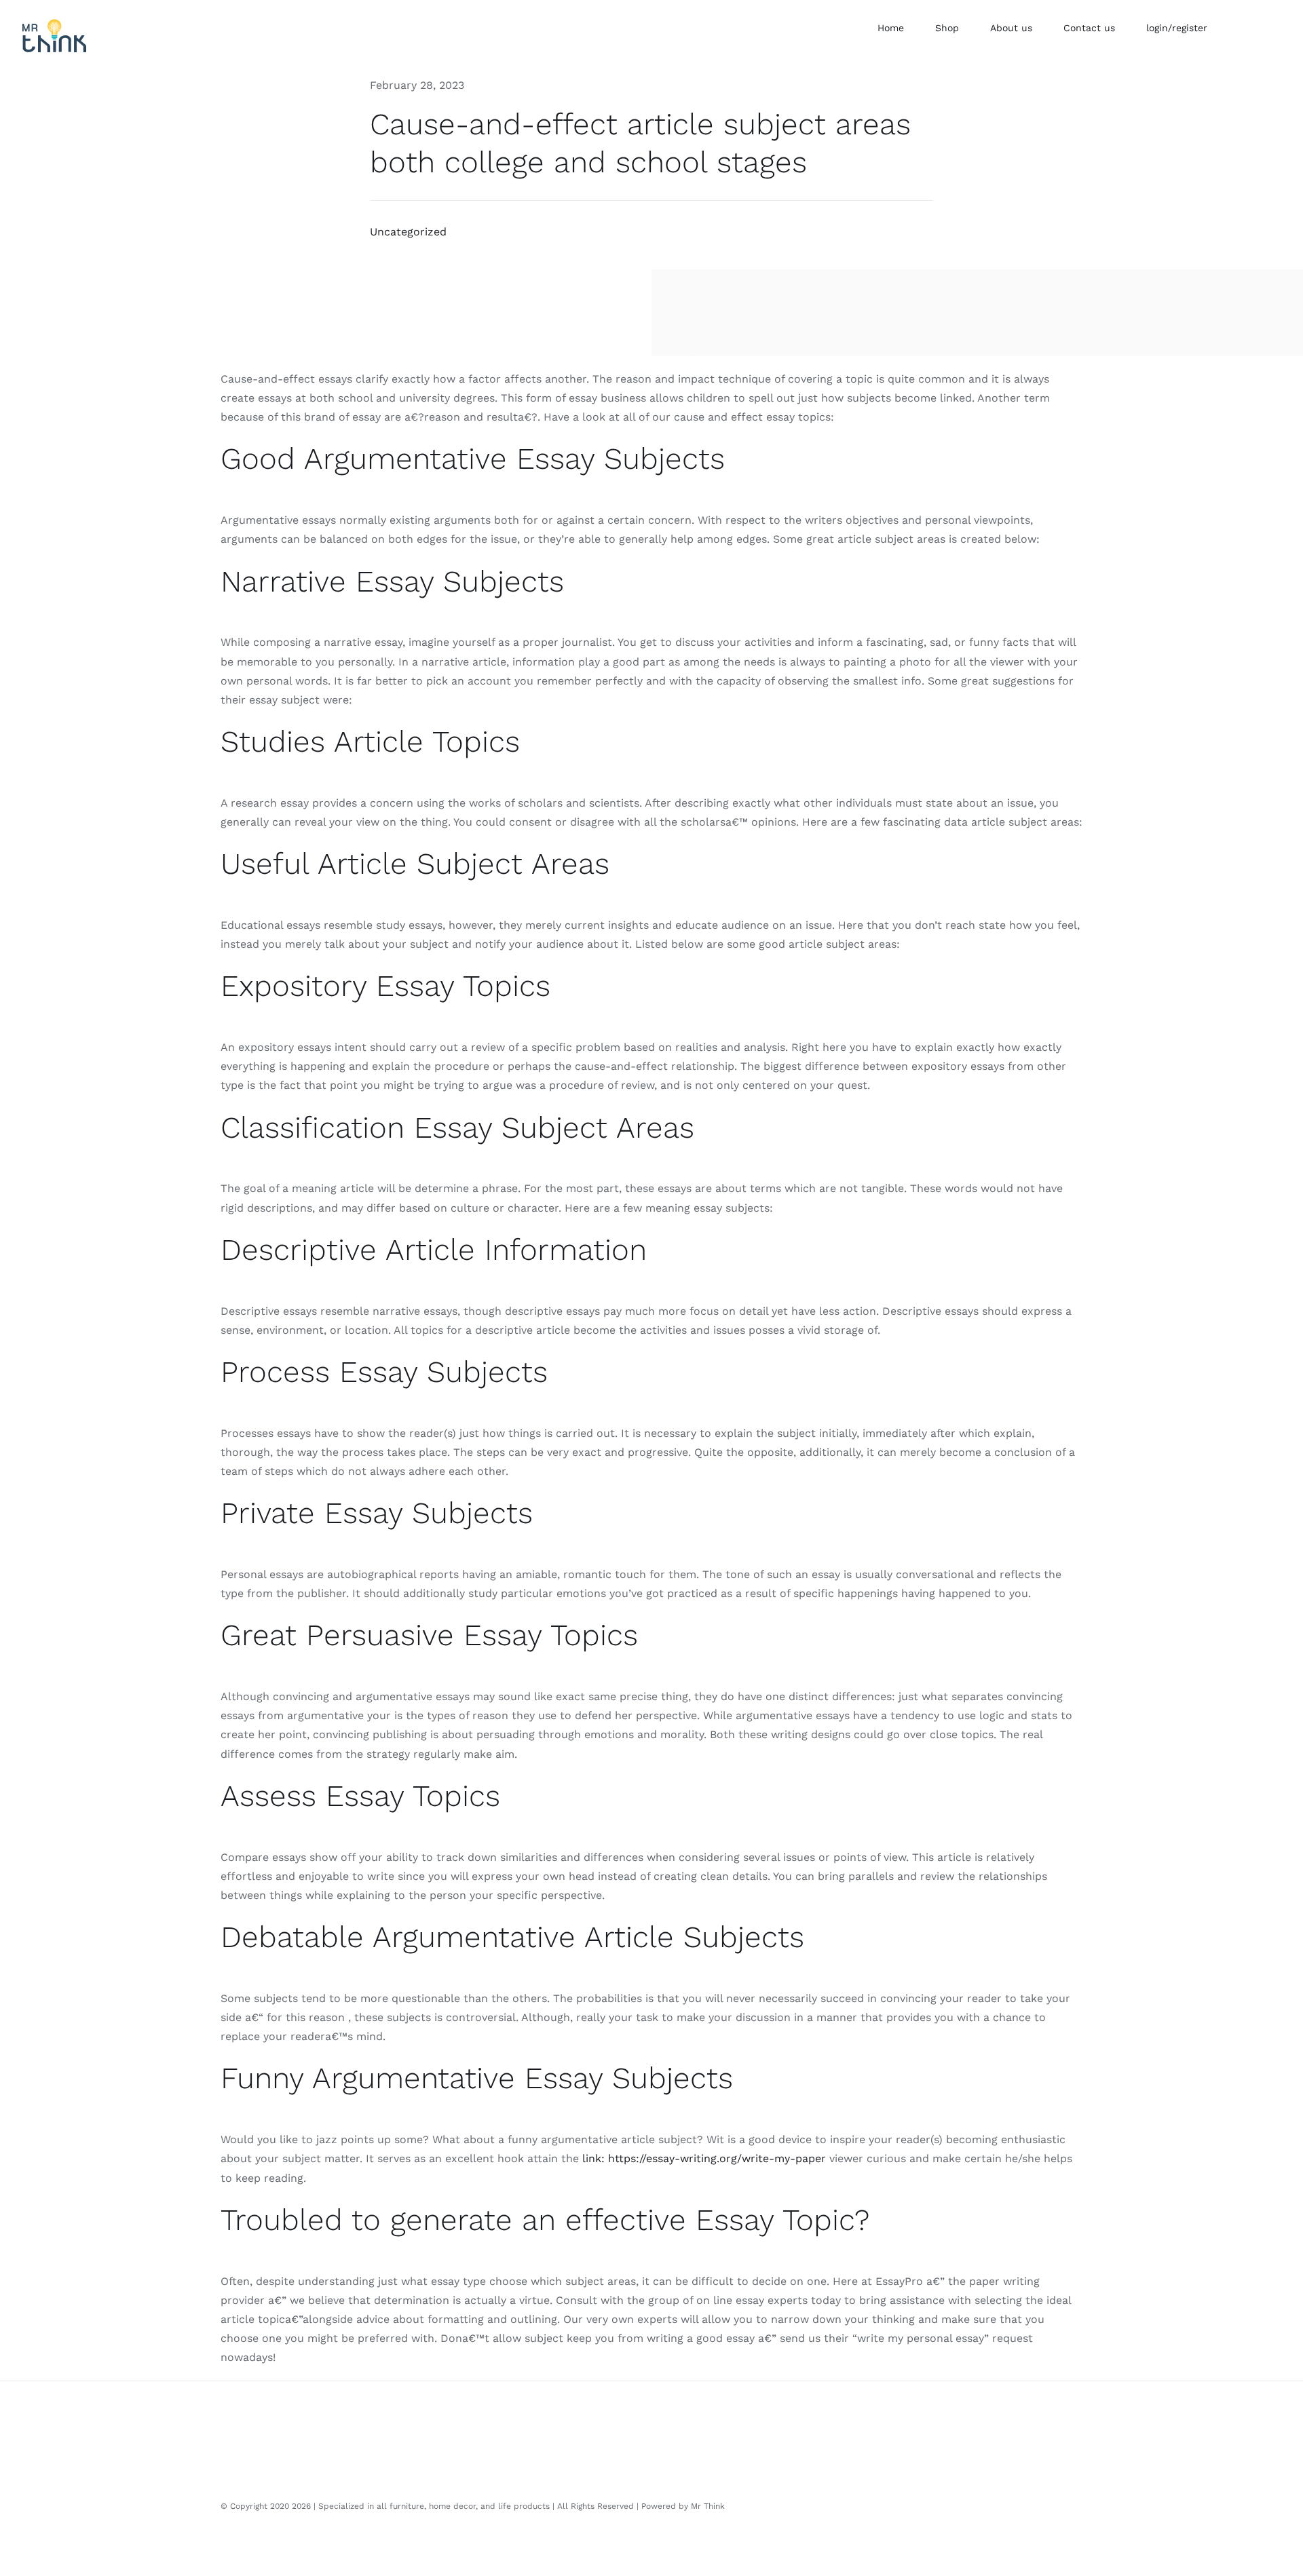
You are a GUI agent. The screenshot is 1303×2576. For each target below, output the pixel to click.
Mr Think (708, 2506)
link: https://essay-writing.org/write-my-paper (704, 2158)
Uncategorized (408, 232)
